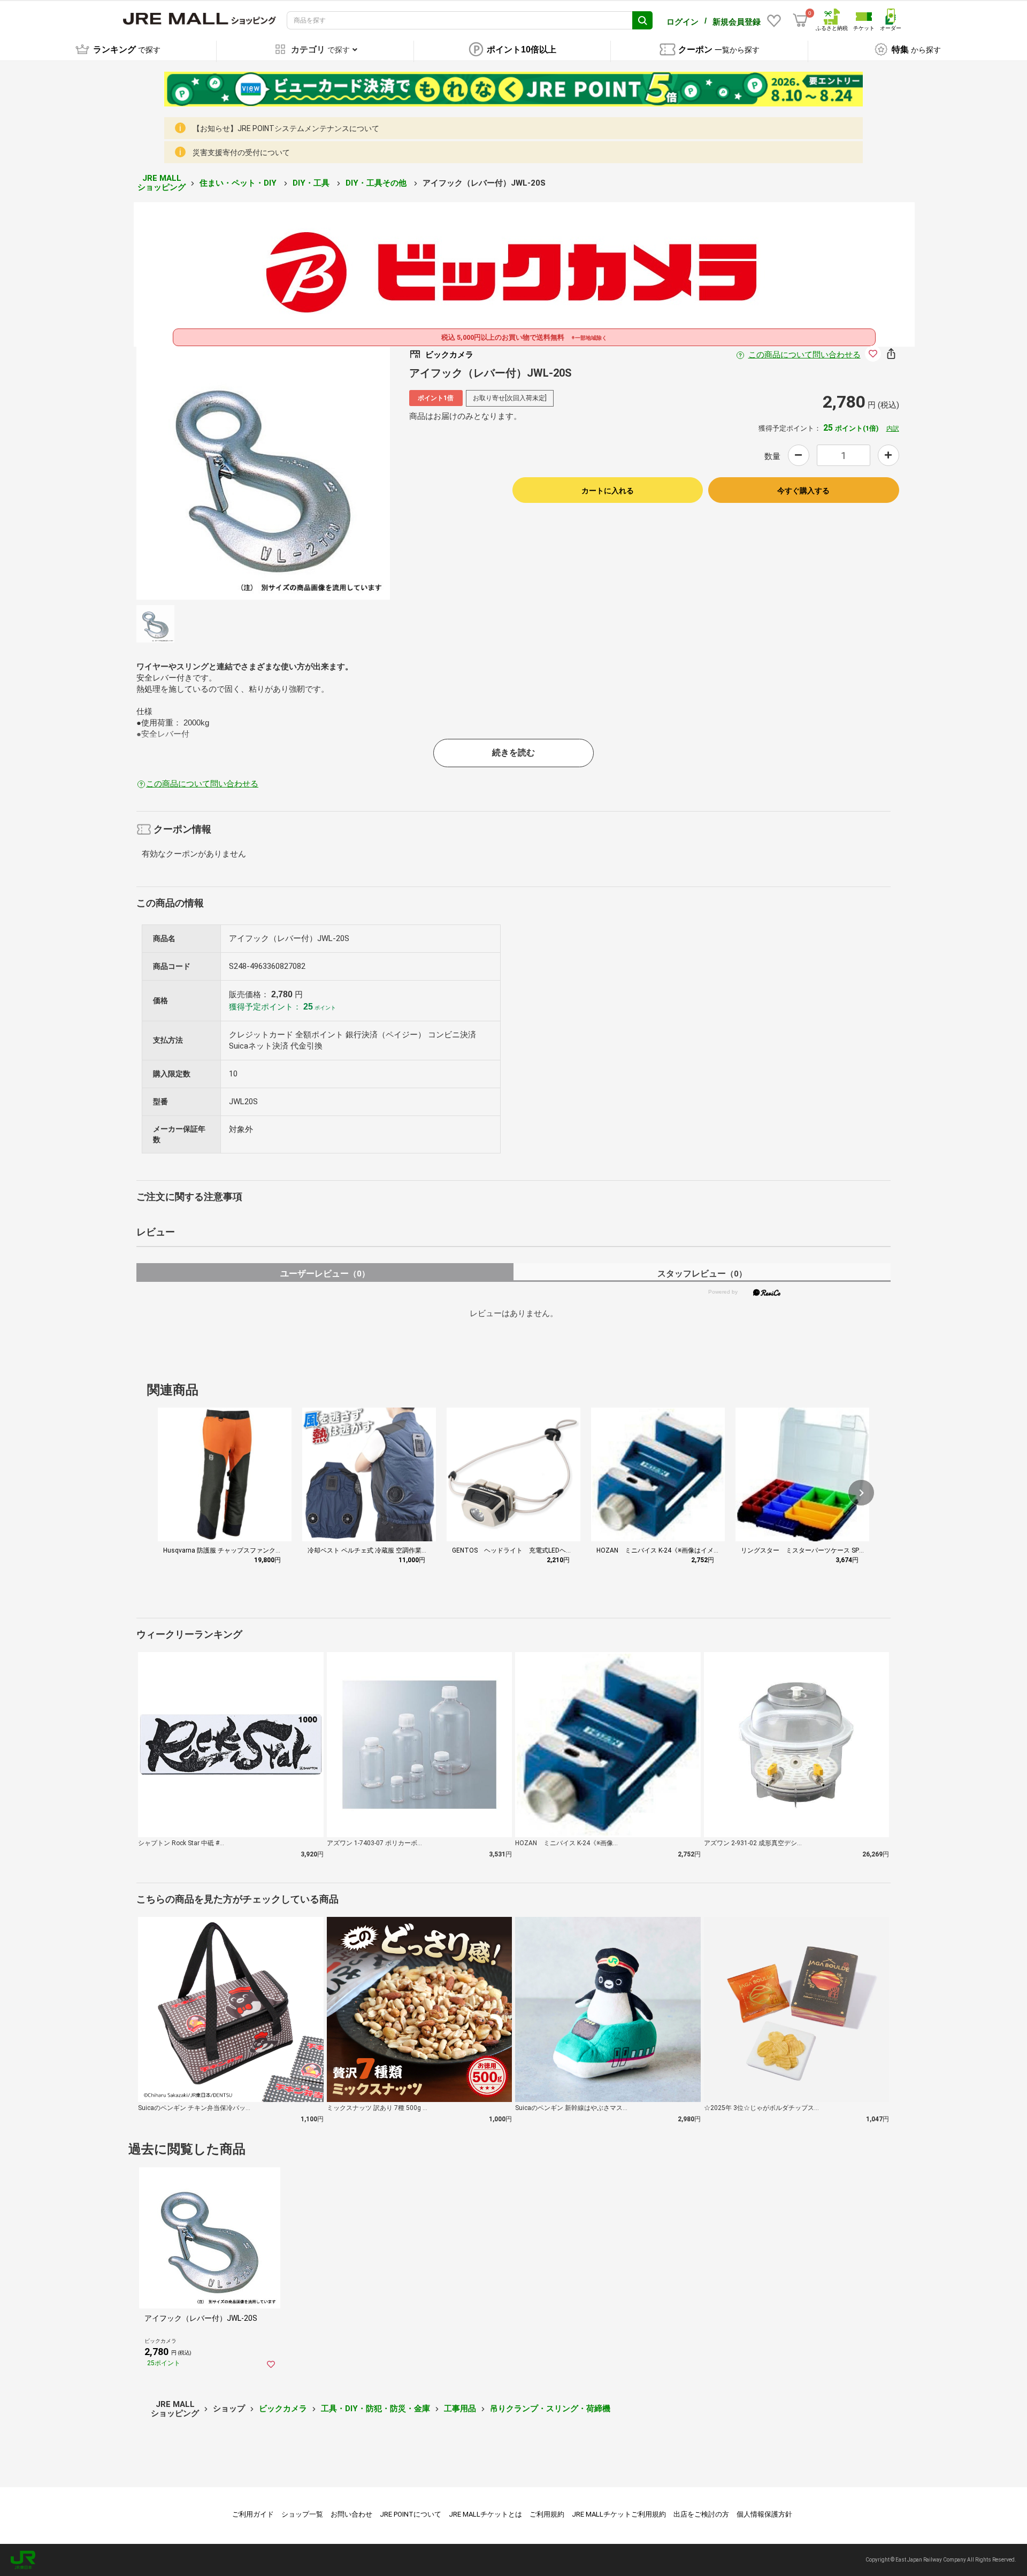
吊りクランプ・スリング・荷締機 (550, 2409)
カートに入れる (608, 491)
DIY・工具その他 (377, 183)
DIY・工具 (312, 183)
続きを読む (513, 752)
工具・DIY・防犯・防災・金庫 (375, 2409)
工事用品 (460, 2409)
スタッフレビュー (702, 1274)
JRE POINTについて (411, 2514)
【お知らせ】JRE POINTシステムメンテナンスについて (286, 128)
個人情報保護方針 (764, 2514)
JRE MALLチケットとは (485, 2514)
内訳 (893, 429)
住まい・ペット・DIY (239, 183)
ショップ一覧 (302, 2514)
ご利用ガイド (253, 2514)
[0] (800, 20)
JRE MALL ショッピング (162, 183)
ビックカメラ (283, 2409)
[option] (263, 473)
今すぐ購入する (803, 491)
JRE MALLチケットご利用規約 (619, 2514)
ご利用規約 (547, 2514)
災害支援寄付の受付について (241, 152)
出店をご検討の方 (701, 2514)
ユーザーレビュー (325, 1274)
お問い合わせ (351, 2514)
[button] (861, 1493)
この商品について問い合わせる (804, 355)
